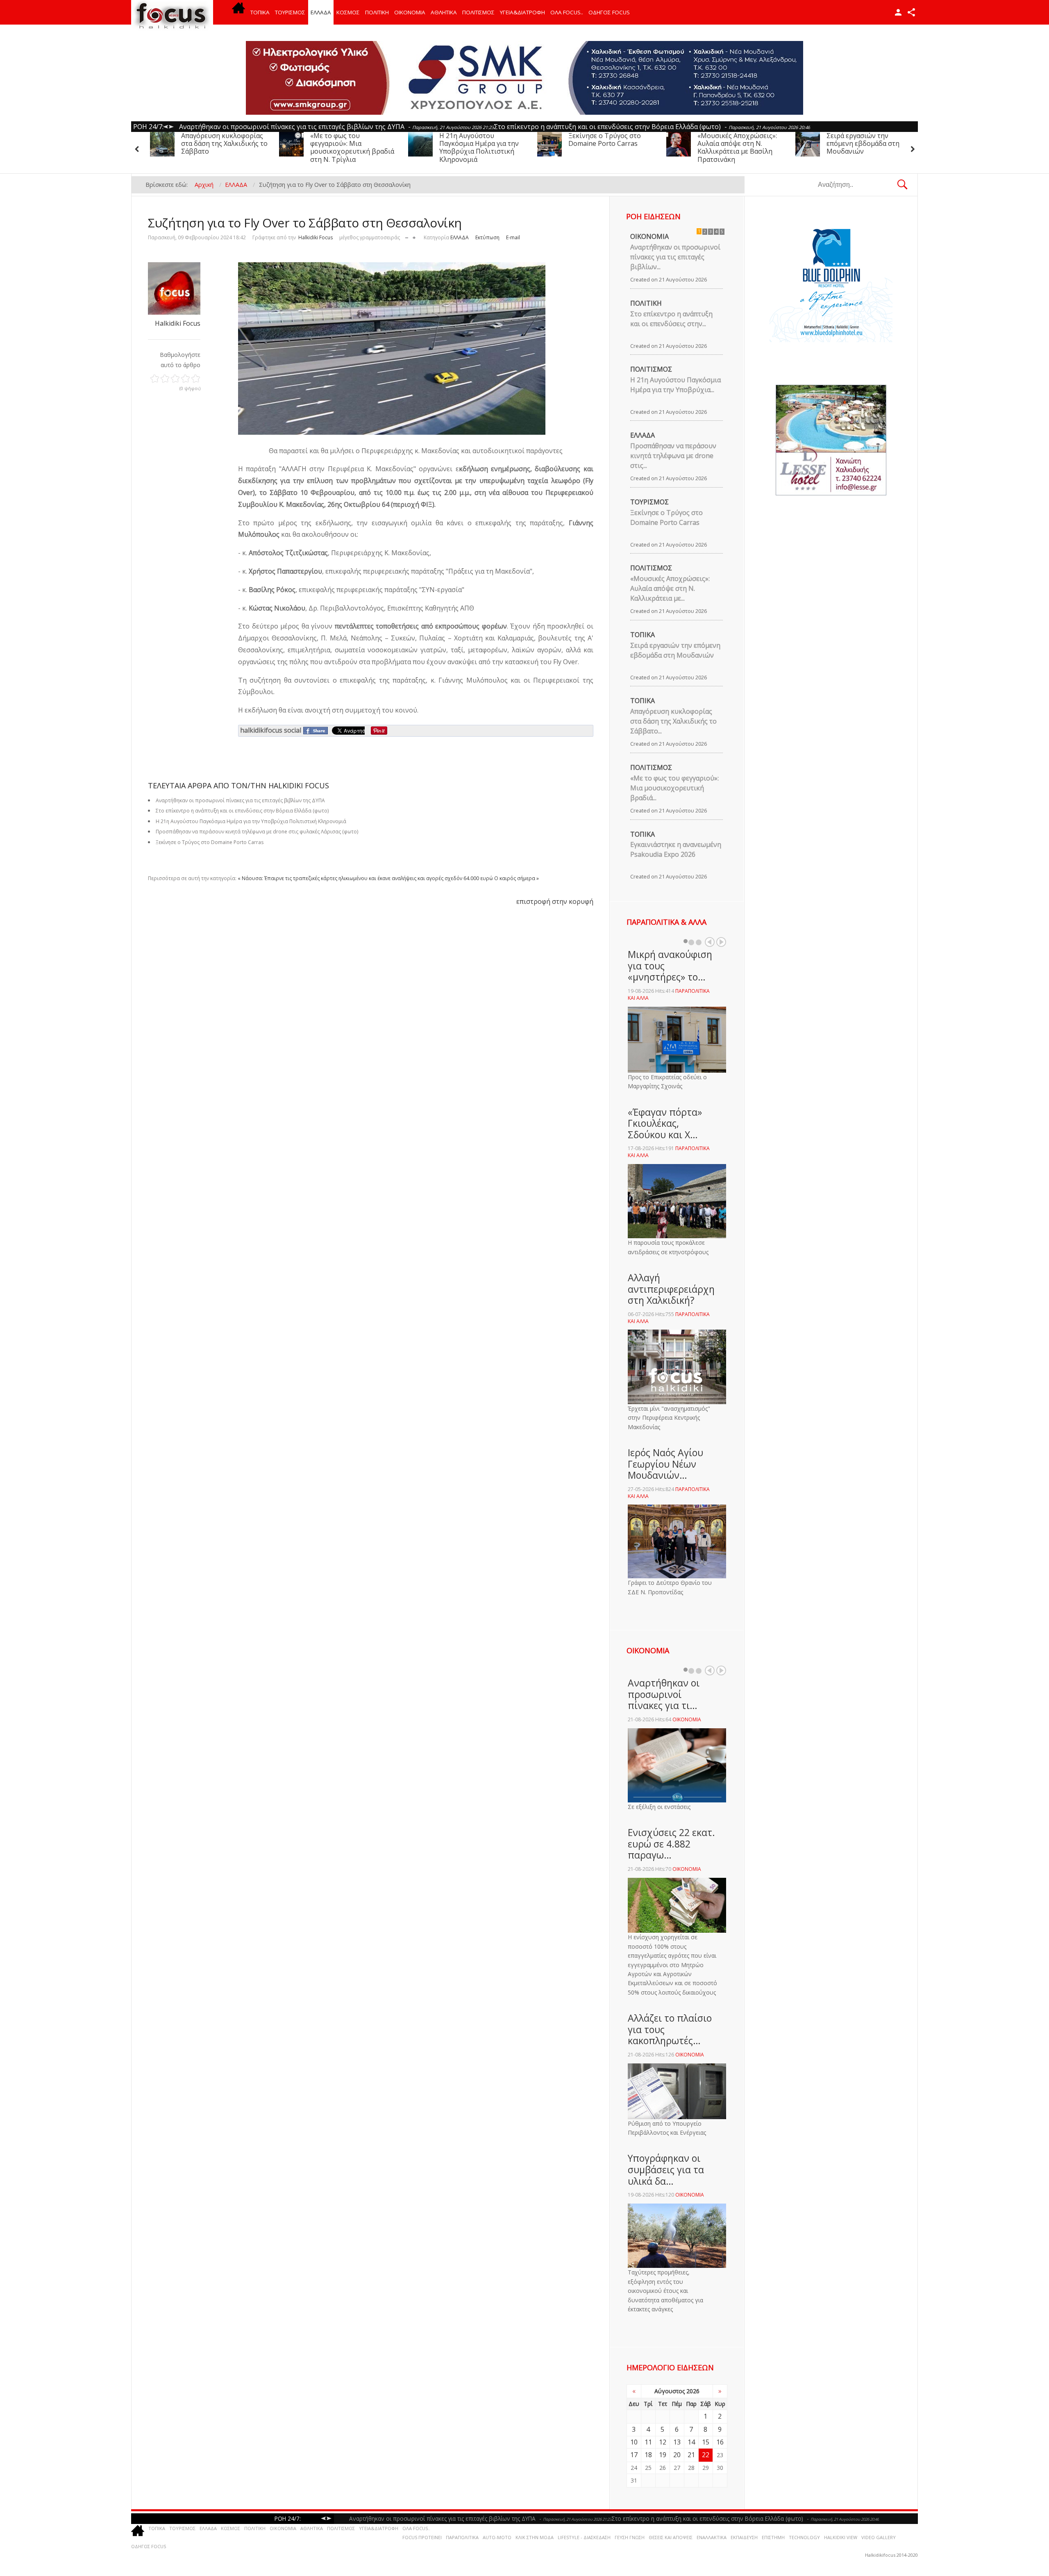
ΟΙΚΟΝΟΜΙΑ (410, 12)
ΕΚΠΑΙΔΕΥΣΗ (744, 2537)
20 (677, 2455)
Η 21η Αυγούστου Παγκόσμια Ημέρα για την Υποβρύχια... (675, 385)
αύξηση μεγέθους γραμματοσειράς (414, 236)
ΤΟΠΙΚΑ (260, 12)
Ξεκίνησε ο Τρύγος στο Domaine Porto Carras (476, 140)
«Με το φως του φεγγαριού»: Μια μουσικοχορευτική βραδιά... (674, 788)
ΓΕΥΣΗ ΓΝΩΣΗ (630, 2537)
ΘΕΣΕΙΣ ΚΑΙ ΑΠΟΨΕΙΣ (671, 2537)
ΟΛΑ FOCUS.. (416, 2528)
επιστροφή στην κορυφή (555, 901)
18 (648, 2455)
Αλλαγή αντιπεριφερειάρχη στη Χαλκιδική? (671, 1289)
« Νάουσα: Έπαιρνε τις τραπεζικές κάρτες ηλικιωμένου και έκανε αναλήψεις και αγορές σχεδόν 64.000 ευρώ (365, 878)
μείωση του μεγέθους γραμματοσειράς (407, 236)
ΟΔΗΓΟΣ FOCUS (609, 12)
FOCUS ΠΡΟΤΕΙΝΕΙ (422, 2537)
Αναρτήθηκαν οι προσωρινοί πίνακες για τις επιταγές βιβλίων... (675, 257)
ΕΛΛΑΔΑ (321, 12)
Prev (710, 942)
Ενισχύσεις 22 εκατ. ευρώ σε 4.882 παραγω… (671, 1844)
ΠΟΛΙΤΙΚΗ (377, 12)
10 (634, 2442)
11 (648, 2442)
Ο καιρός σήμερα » (517, 878)
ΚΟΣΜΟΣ (348, 12)
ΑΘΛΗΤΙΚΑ (444, 12)
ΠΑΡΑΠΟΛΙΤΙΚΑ (462, 2537)
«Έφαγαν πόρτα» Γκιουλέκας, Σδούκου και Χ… (665, 1123)
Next (721, 942)
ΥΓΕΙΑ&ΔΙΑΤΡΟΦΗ (522, 12)
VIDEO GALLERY (879, 2537)
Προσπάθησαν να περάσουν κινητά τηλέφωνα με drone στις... (673, 456)
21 (691, 2455)
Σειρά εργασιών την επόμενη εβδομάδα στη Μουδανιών (734, 143)
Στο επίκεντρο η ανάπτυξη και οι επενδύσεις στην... (671, 319)
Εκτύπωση (487, 237)
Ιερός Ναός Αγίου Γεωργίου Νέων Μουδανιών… (665, 1464)
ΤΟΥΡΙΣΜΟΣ (290, 12)
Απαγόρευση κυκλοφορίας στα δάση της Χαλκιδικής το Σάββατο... (673, 721)
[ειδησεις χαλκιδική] (238, 12)
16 (720, 2442)
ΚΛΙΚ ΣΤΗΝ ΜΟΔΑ (535, 2537)
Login (898, 12)
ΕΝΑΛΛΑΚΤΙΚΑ (712, 2537)
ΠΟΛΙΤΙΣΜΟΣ (478, 12)
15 (706, 2442)
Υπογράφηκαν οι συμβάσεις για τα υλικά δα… (666, 2169)
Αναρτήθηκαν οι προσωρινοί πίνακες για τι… (664, 1694)
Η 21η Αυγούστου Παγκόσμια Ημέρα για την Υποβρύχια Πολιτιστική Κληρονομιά (350, 148)
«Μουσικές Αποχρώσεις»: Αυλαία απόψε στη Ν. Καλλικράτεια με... (670, 588)
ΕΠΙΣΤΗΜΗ (773, 2537)
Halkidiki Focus (316, 237)
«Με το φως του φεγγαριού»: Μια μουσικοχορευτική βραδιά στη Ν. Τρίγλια (223, 148)
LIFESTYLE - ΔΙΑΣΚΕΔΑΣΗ (584, 2537)
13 (677, 2442)
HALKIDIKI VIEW (841, 2537)
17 (634, 2455)
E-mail (513, 237)
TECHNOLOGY (804, 2537)
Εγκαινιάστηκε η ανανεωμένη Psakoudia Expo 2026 (676, 849)
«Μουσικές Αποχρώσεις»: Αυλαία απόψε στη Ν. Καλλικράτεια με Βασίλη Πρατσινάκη (608, 148)
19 (663, 2455)
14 (691, 2442)
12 (663, 2442)
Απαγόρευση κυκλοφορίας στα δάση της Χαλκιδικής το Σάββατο (870, 143)
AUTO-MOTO (497, 2537)
